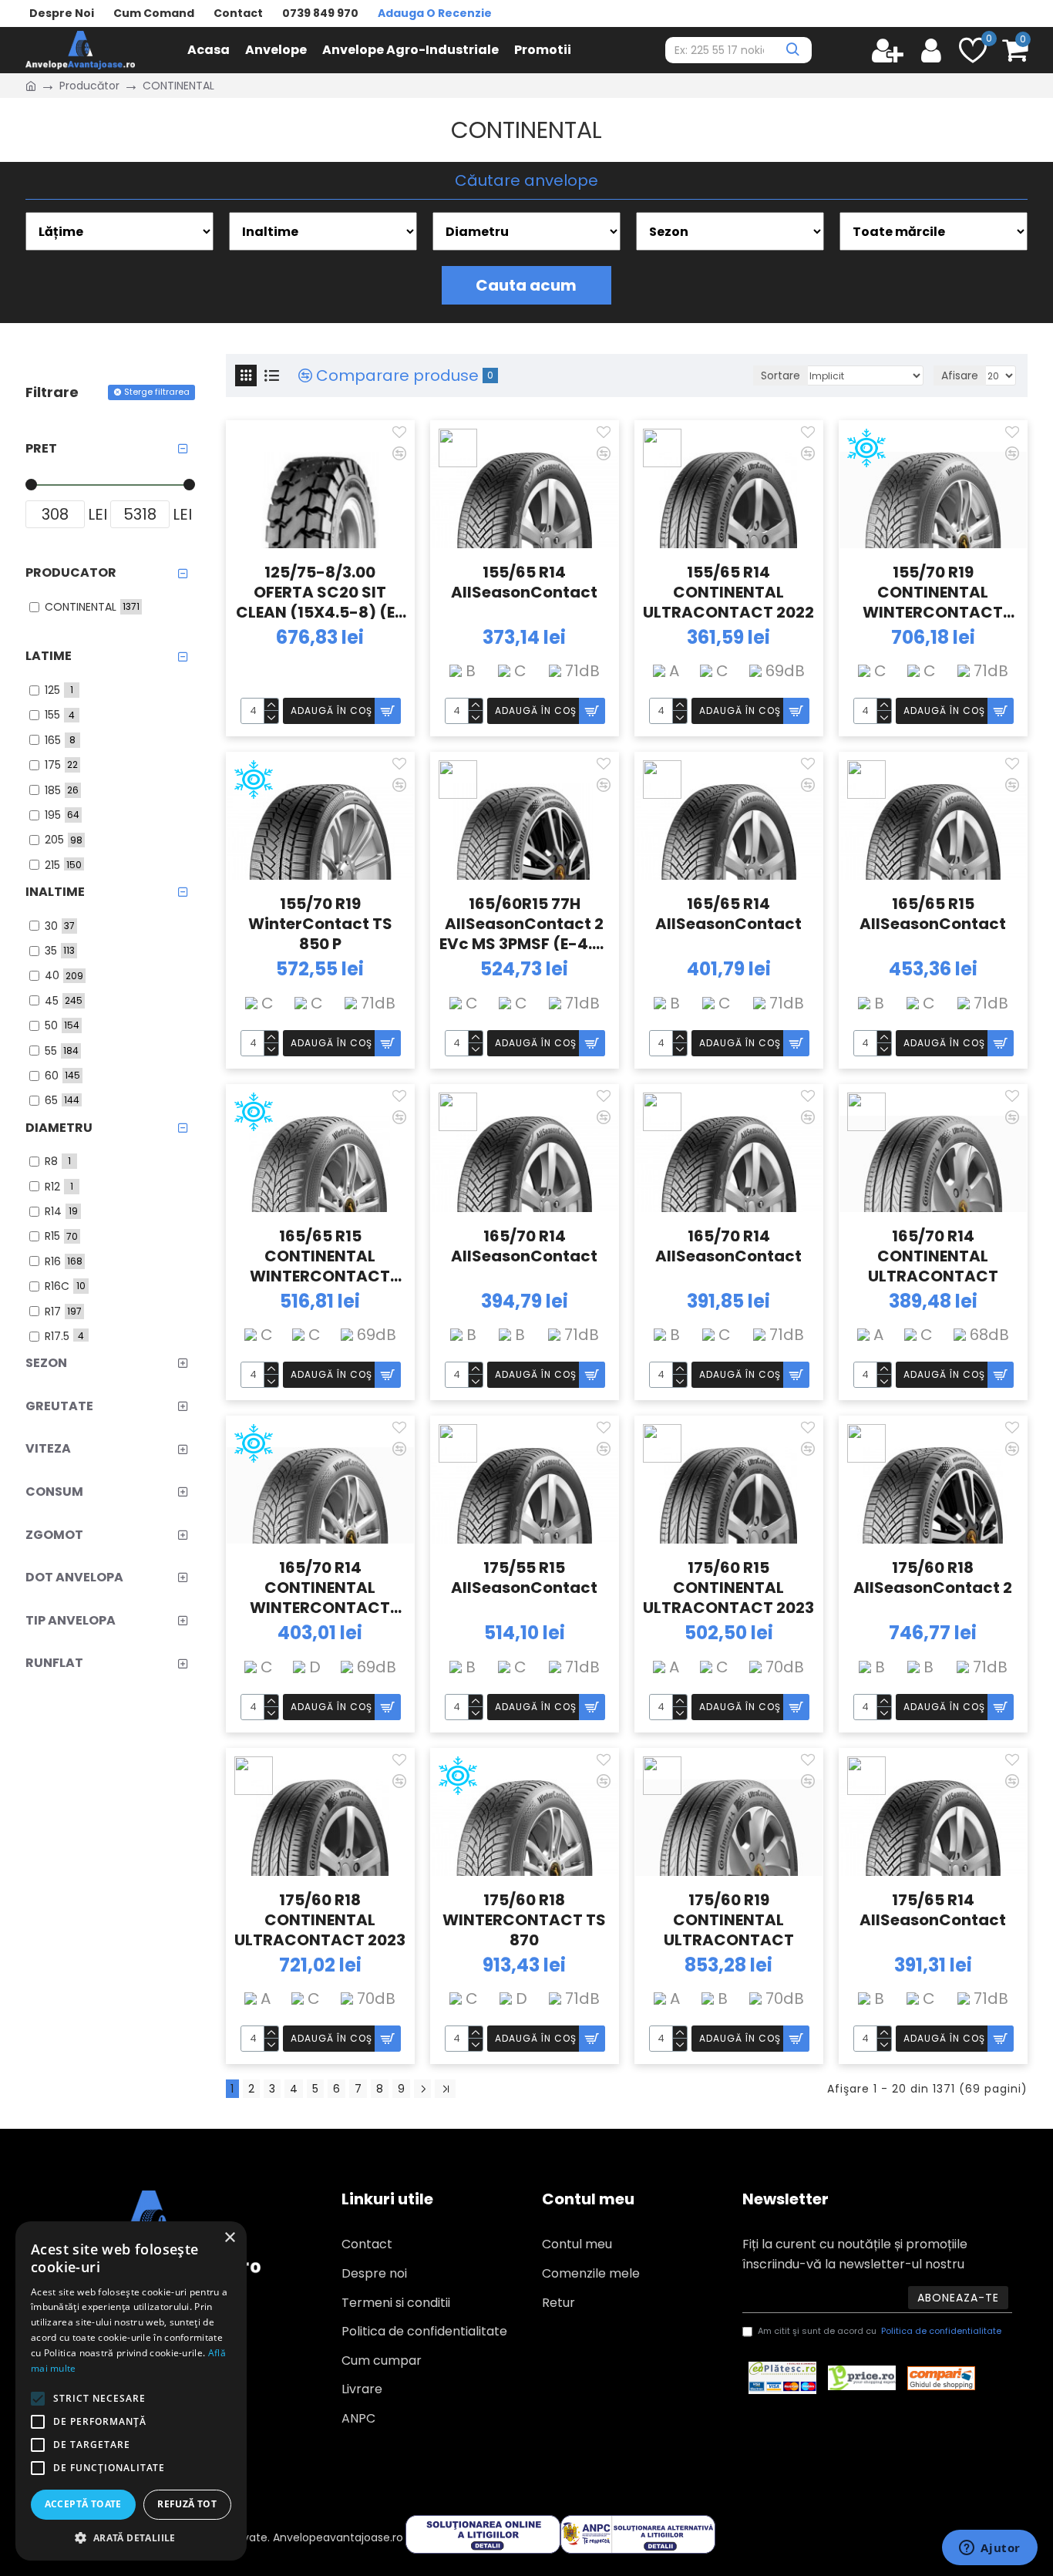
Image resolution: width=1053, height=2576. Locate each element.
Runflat (54, 1663)
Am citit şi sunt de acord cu (880, 2331)
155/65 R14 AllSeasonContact (524, 583)
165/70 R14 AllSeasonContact (524, 1246)
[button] (131, 2537)
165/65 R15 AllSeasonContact (933, 914)
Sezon (46, 1363)
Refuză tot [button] (187, 2504)
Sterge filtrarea (157, 392)
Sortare (780, 375)
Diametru (59, 1128)
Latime (49, 656)
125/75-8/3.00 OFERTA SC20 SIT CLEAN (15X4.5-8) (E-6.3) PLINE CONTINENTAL (320, 591)
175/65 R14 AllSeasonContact (933, 1910)
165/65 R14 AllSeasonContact (728, 914)
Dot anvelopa (74, 1577)
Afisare (960, 375)
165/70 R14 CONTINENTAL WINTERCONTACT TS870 (320, 1586)
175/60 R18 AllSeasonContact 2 (933, 1578)
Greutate (59, 1406)
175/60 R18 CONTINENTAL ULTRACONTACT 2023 (320, 1918)
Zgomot (54, 1535)
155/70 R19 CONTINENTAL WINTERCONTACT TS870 (933, 591)
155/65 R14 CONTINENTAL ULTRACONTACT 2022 (728, 591)
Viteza (48, 1448)
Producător (89, 86)
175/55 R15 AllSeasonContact (524, 1578)
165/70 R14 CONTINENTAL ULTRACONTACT (933, 1254)
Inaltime (55, 892)
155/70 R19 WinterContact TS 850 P (320, 922)
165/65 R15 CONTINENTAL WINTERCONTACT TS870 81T (320, 1254)
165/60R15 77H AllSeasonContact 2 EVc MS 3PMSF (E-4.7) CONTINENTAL (524, 922)
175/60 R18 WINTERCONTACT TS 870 (524, 1918)
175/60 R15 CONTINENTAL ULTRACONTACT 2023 (728, 1586)
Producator (71, 572)
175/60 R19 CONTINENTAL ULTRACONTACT (729, 1918)
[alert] (131, 2391)
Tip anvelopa (71, 1620)
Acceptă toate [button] (83, 2504)
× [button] (229, 2238)
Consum (54, 1492)
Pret (41, 448)
